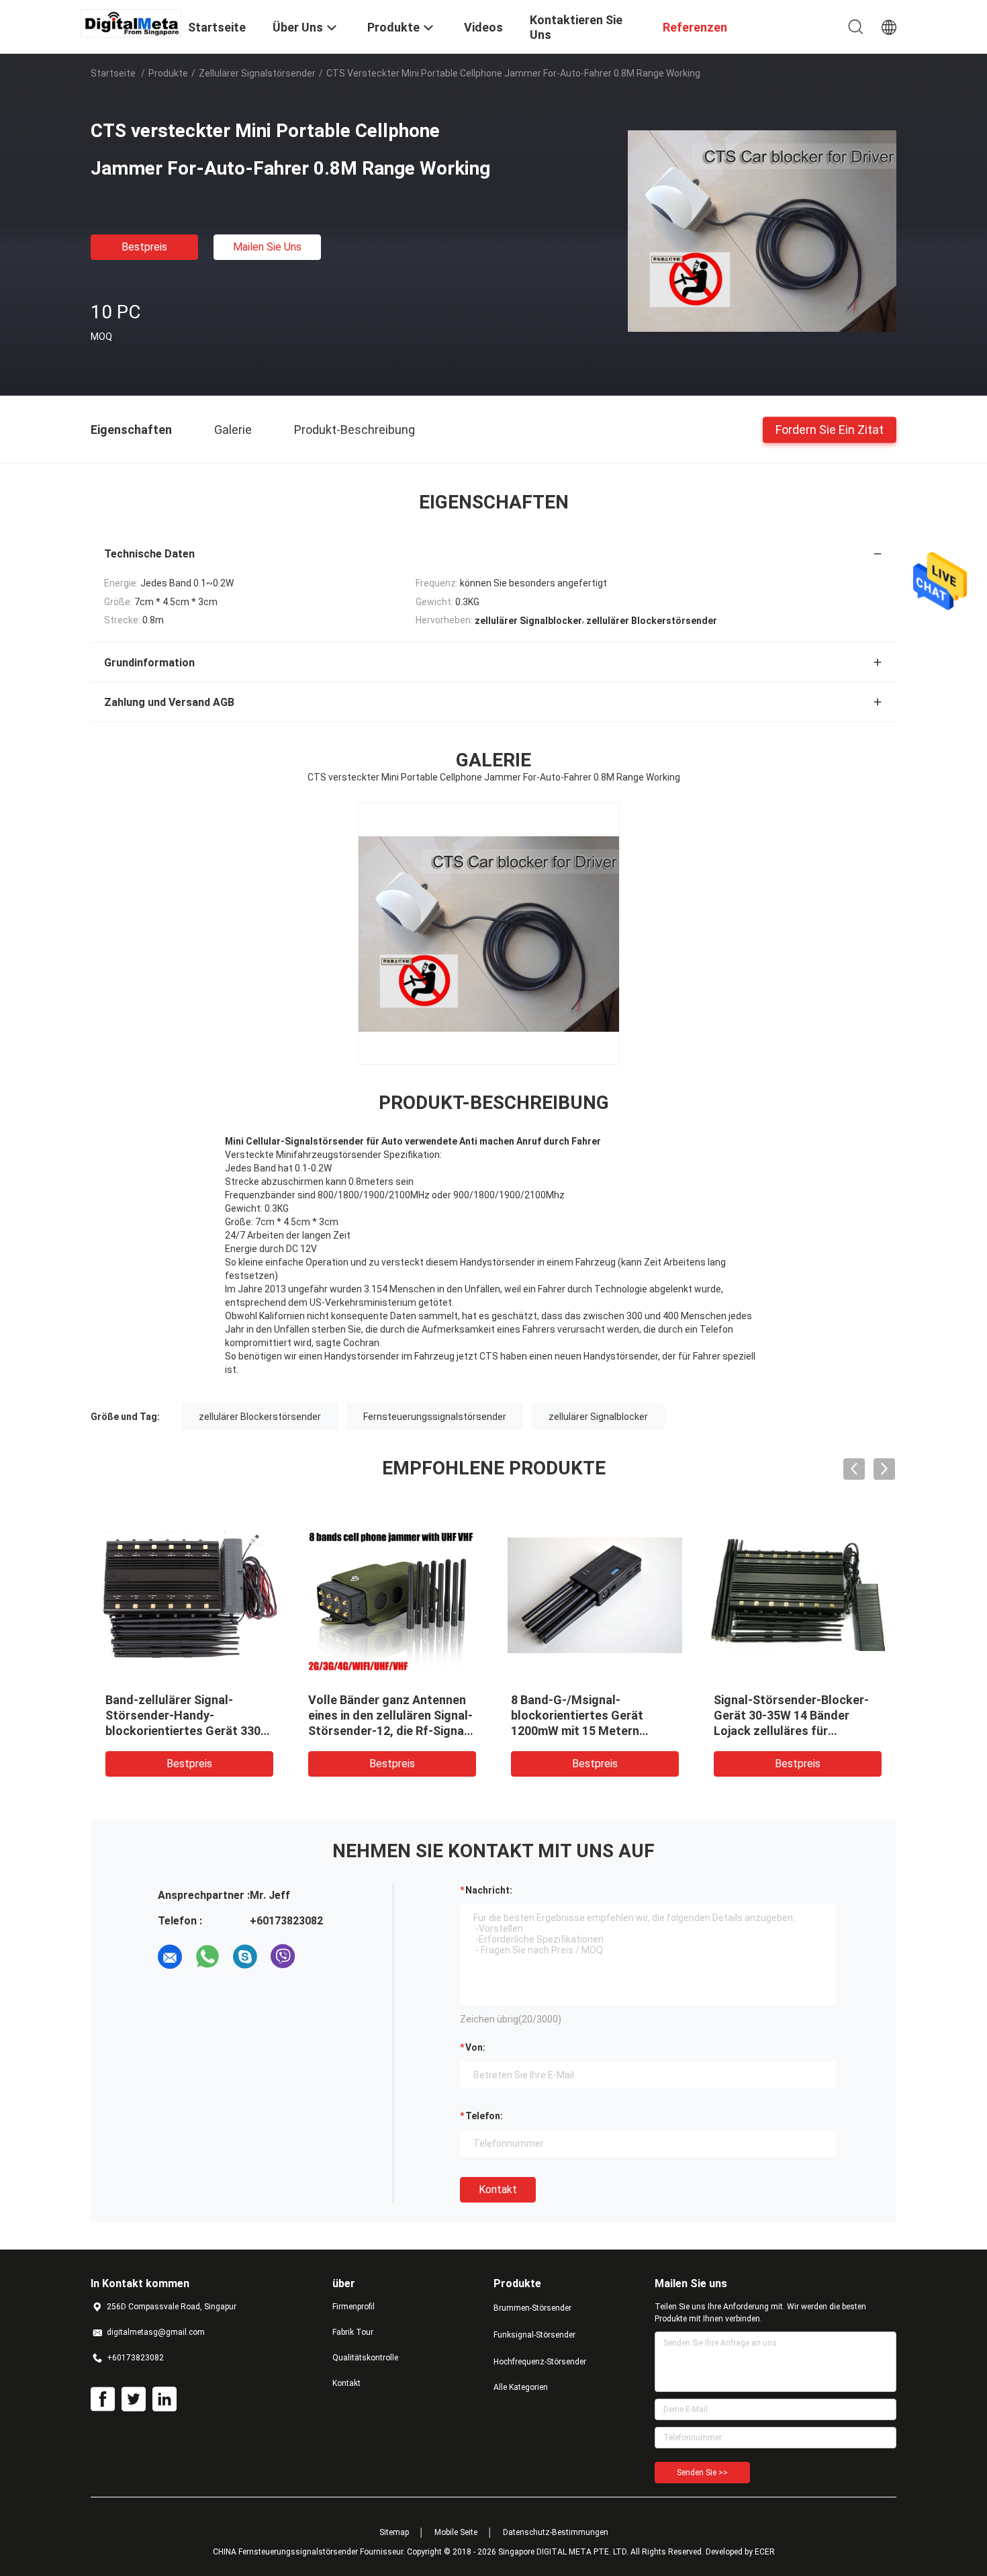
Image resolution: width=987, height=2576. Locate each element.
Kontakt (498, 2189)
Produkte (168, 73)
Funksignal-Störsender (534, 2335)
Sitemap (394, 2532)
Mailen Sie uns (267, 247)
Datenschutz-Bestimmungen (556, 2532)
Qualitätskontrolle (365, 2358)
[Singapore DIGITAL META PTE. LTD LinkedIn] (164, 2399)
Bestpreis (144, 247)
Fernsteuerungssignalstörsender (435, 1417)
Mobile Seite (456, 2532)
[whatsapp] (207, 1957)
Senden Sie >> (702, 2473)
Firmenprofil (354, 2307)
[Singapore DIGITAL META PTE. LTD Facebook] (103, 2399)
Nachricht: (489, 1890)
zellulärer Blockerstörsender (260, 1417)
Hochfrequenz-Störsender (540, 2362)
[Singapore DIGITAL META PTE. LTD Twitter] (134, 2399)
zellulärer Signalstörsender (257, 73)
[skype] (245, 1957)
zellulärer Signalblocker (598, 1417)
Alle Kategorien (521, 2387)
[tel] (320, 1957)
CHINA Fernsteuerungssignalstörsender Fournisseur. (310, 2552)
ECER (765, 2552)
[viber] (283, 1957)
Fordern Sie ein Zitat (830, 429)
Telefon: (484, 2116)
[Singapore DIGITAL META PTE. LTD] (131, 23)
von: (475, 2047)
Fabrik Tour (353, 2332)
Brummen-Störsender (532, 2308)
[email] (170, 1957)
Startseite (113, 73)
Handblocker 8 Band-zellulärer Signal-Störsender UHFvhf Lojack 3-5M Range (479, 1715)
